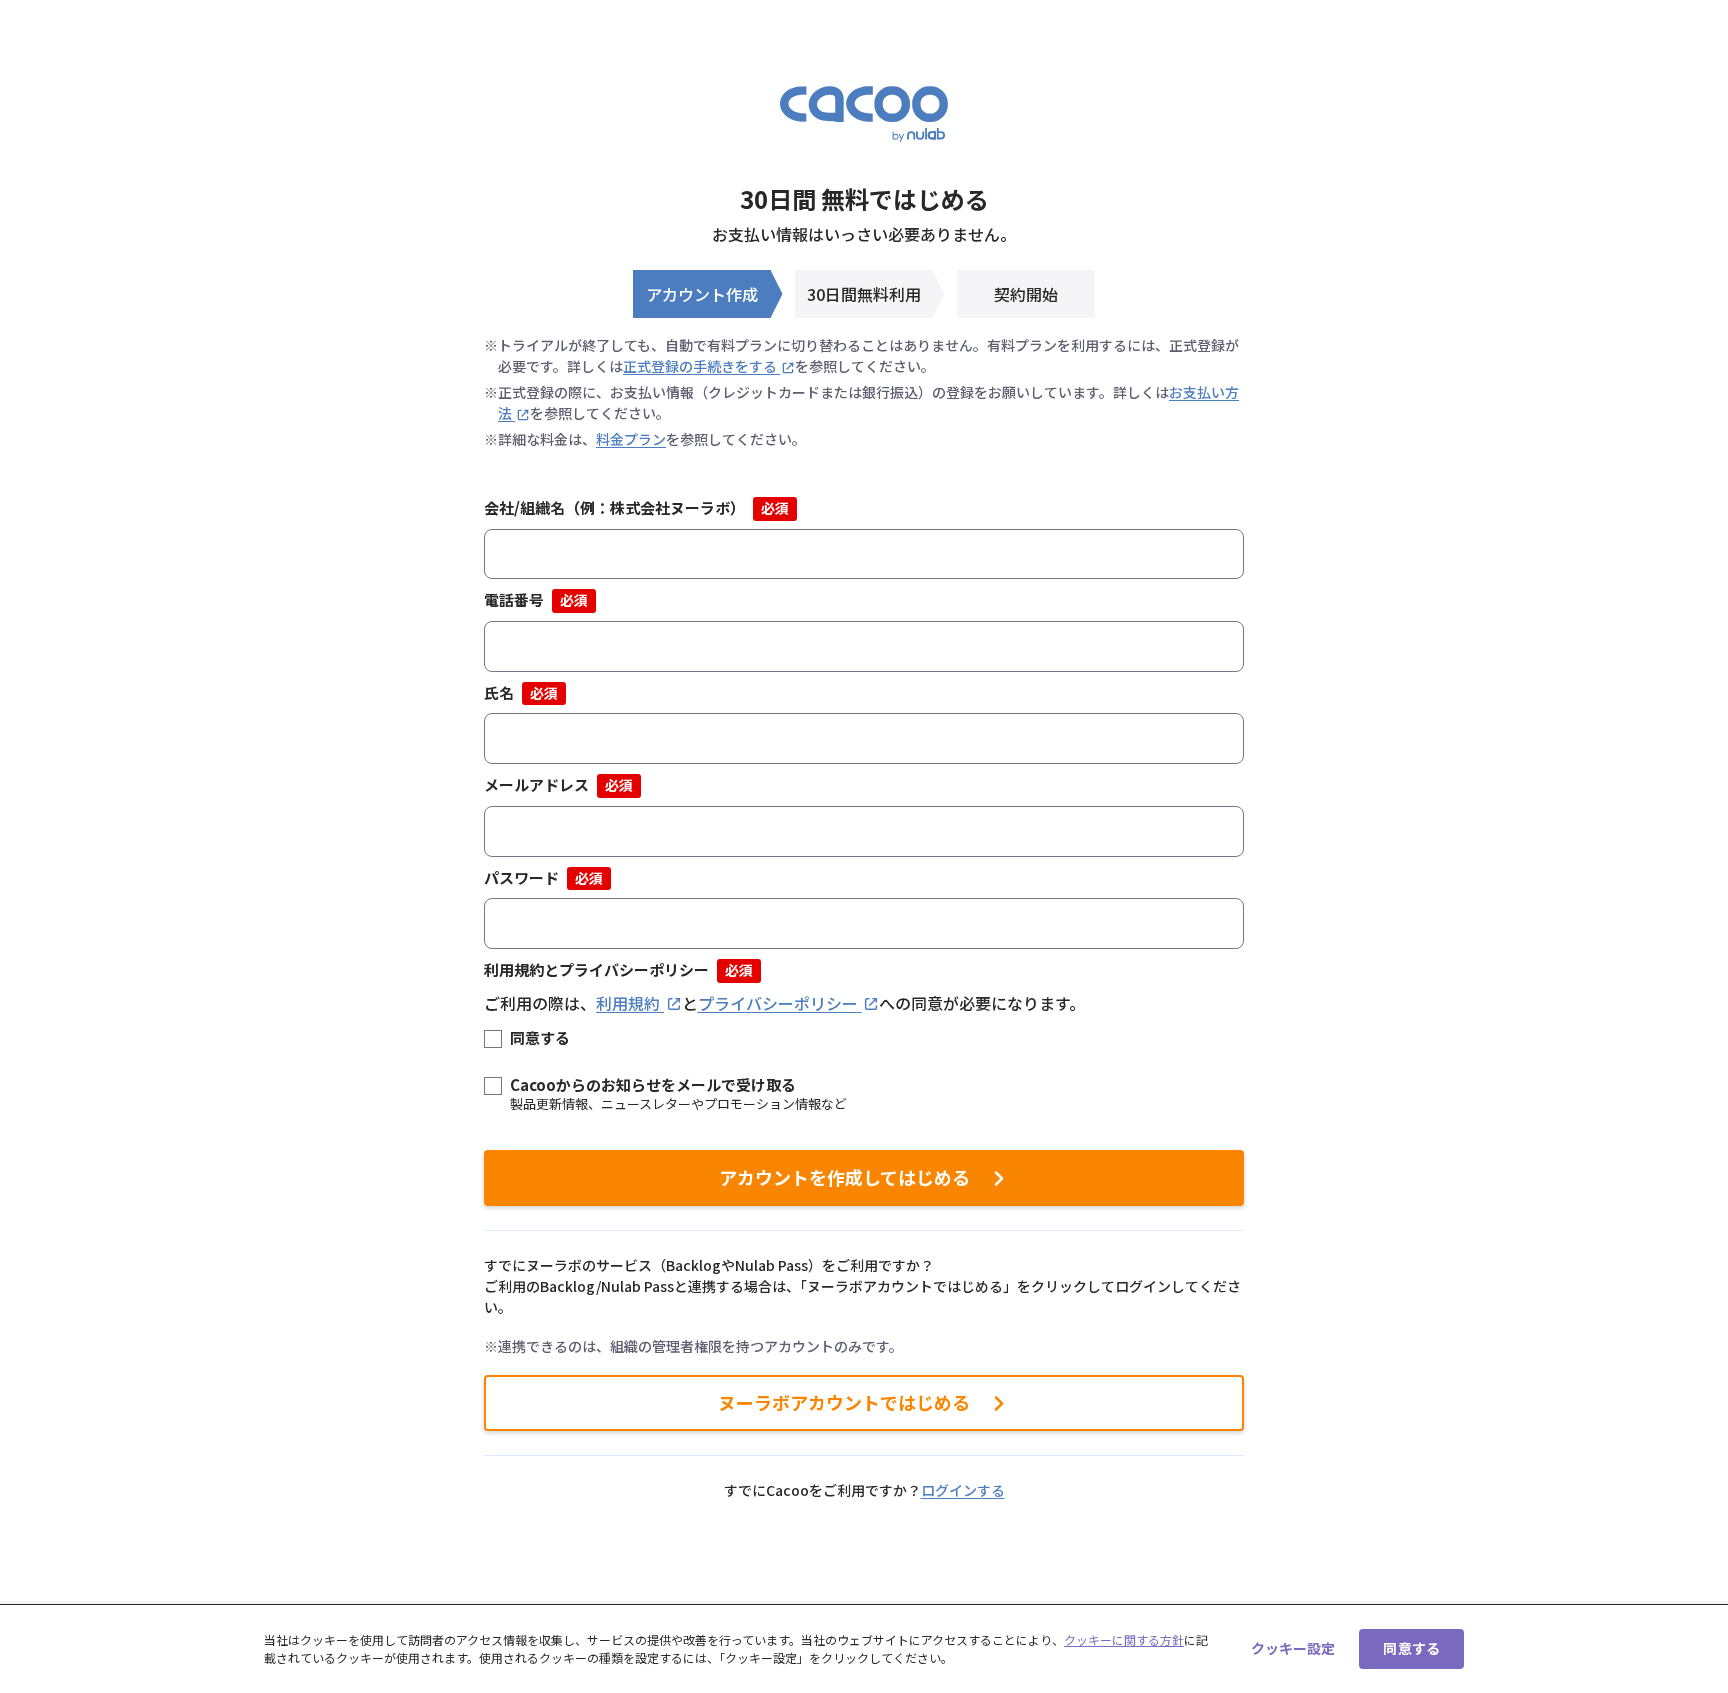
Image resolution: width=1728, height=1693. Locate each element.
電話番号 (536, 599)
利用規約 (628, 1003)
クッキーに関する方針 (1124, 1639)
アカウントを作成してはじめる (844, 1177)
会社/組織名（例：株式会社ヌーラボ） (636, 507)
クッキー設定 (1293, 1648)
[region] (864, 1648)
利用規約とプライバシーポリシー (618, 969)
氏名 (521, 692)
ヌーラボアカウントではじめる (844, 1402)
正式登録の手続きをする (700, 366)
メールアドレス (558, 784)
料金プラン (631, 439)
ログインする (963, 1490)
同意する (540, 1037)
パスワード (543, 877)
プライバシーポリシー (778, 1003)
